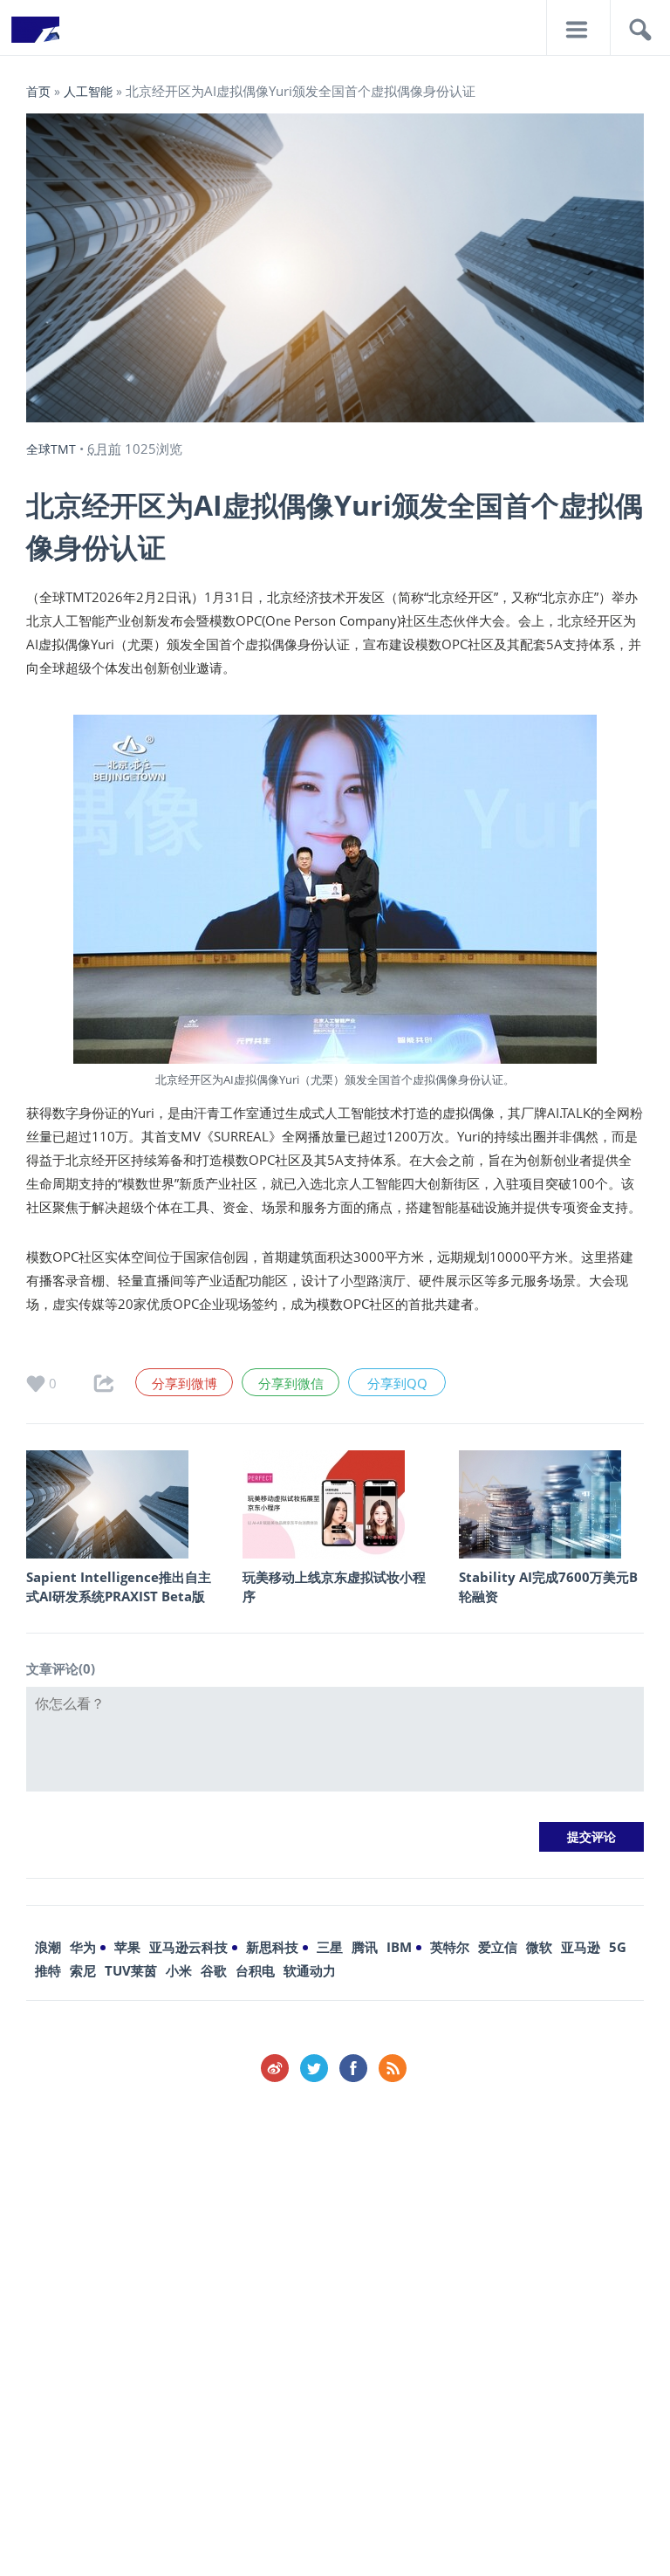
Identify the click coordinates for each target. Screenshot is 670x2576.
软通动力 (310, 1970)
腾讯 (365, 1947)
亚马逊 (581, 1947)
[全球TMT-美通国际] (35, 35)
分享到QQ (397, 1383)
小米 (179, 1970)
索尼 (83, 1970)
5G (618, 1947)
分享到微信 (291, 1383)
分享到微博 (185, 1383)
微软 (539, 1947)
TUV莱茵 (131, 1970)
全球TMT (51, 449)
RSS (393, 2068)
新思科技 (272, 1947)
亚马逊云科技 (188, 1947)
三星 (330, 1947)
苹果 (127, 1947)
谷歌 (214, 1970)
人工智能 (88, 91)
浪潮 (48, 1947)
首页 (38, 91)
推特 (48, 1970)
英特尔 (450, 1947)
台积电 (255, 1970)
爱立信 (498, 1947)
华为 (83, 1947)
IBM (399, 1947)
